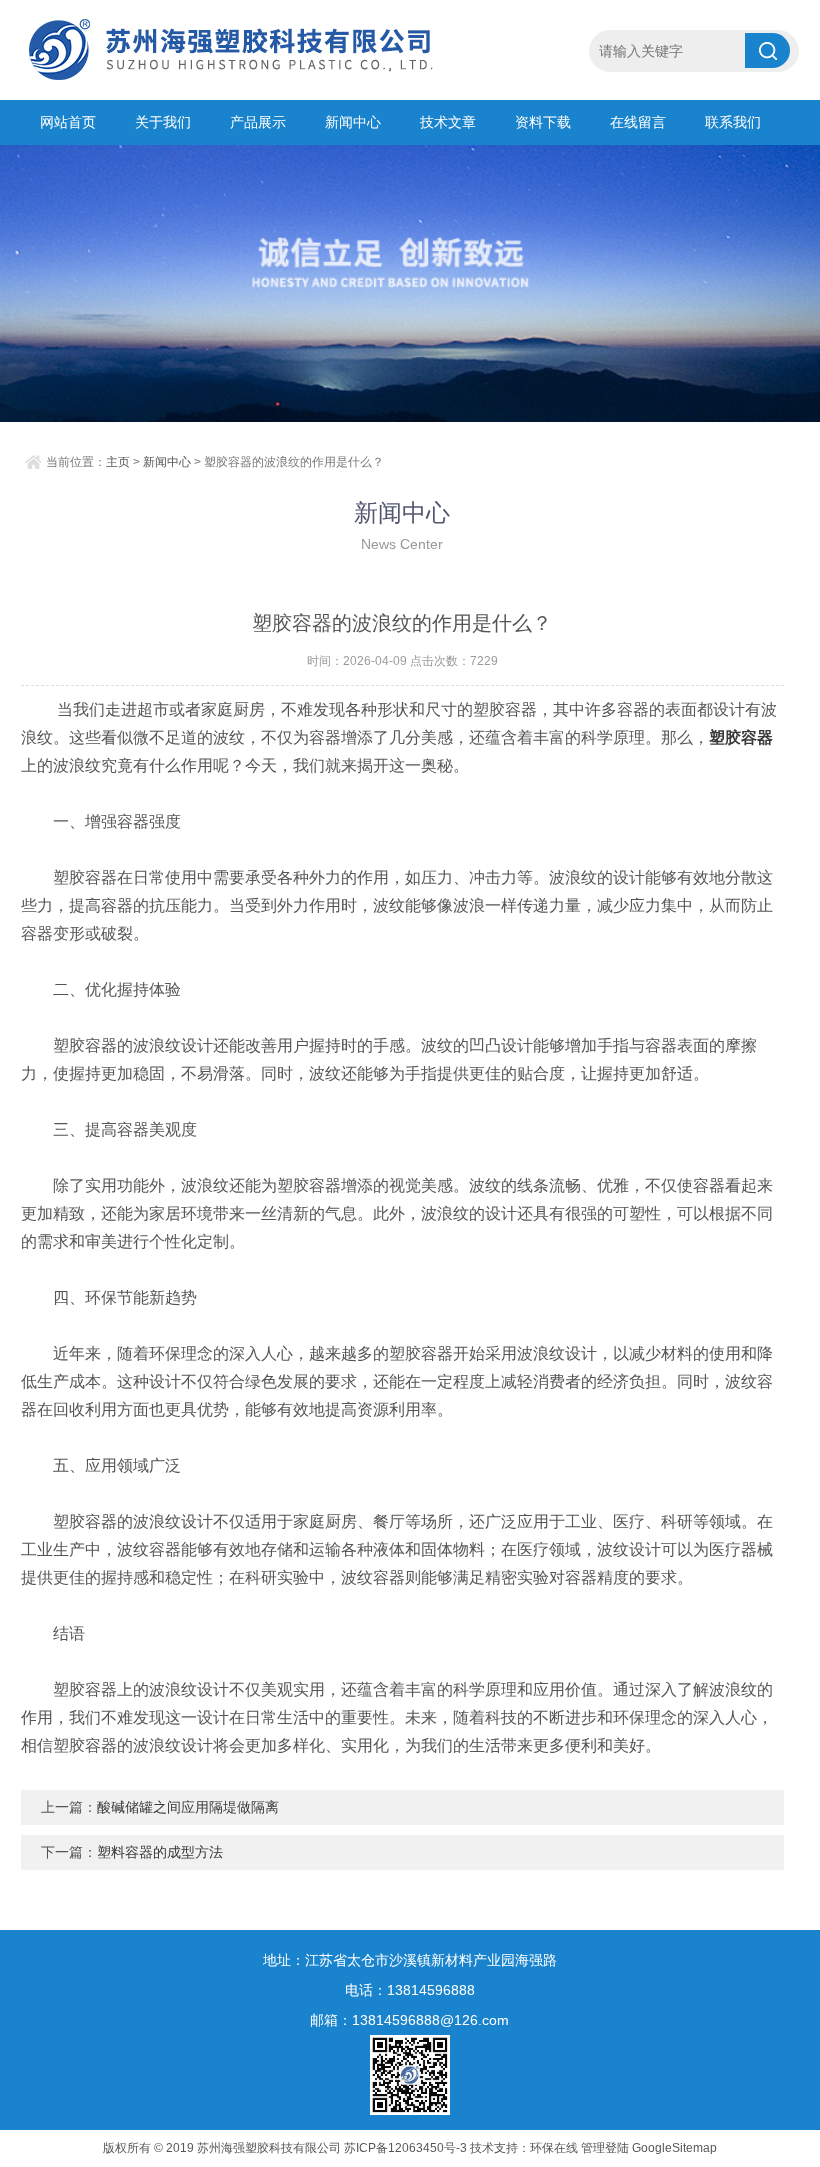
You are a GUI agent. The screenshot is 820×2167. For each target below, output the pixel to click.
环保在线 (554, 2148)
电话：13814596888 (410, 1990)
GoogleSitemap (674, 2148)
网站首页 (68, 122)
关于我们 (163, 122)
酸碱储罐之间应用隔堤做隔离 (188, 1807)
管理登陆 (605, 2148)
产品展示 (258, 122)
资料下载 (543, 122)
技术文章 (448, 122)
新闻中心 (353, 122)
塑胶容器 (741, 737)
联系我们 (733, 122)
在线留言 (638, 122)
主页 (118, 462)
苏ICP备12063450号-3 (405, 2148)
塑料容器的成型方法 (160, 1852)
